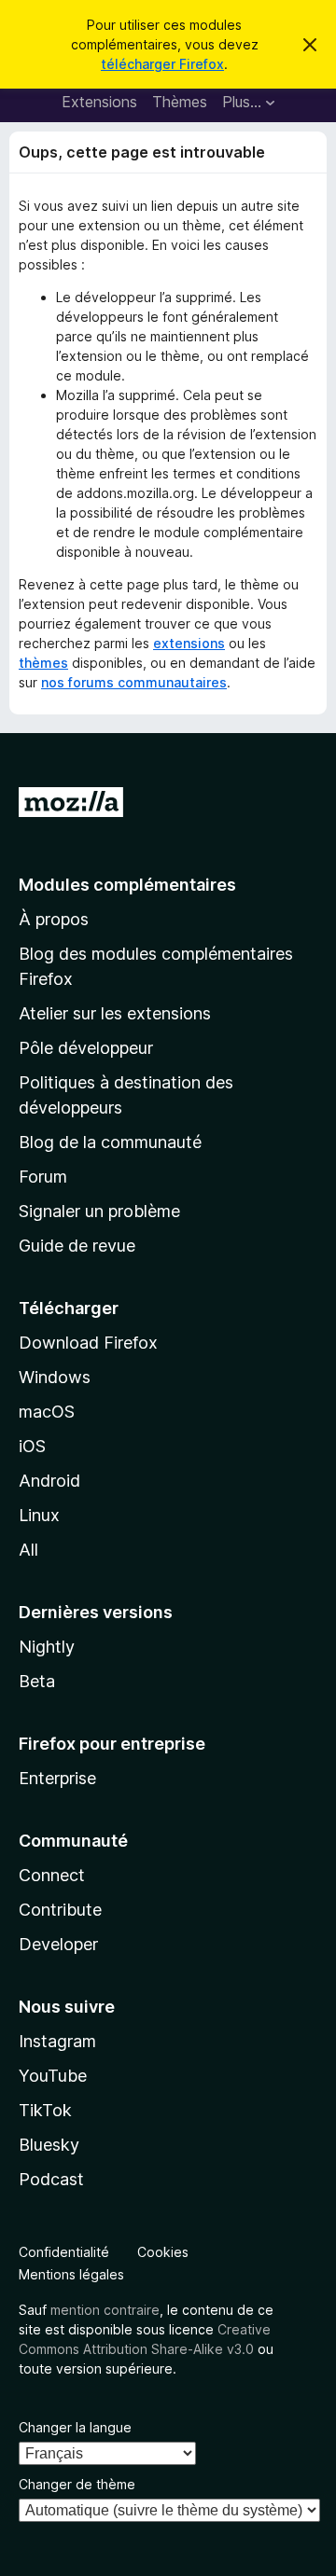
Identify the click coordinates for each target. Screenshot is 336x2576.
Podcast (51, 2179)
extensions (189, 643)
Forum (43, 1177)
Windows (55, 1377)
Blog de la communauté (110, 1142)
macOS (47, 1412)
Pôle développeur (86, 1048)
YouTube (53, 2076)
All (28, 1550)
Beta (37, 1681)
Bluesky (49, 2145)
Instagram (57, 2041)
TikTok (45, 2110)
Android (49, 1481)
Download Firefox (88, 1343)
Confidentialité (64, 2252)
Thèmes (180, 102)
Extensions (99, 102)
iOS (32, 1446)
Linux (39, 1515)
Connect (52, 1875)
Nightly (47, 1647)
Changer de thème (77, 2484)
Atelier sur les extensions (115, 1013)
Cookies (163, 2252)
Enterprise (57, 1778)
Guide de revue (77, 1246)
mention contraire (105, 2310)
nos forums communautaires (134, 682)
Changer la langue (75, 2427)
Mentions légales (71, 2274)
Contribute (60, 1910)
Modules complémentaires (127, 885)
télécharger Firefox (162, 64)
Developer (58, 1944)
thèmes (43, 663)
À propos (54, 919)
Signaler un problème (99, 1211)
